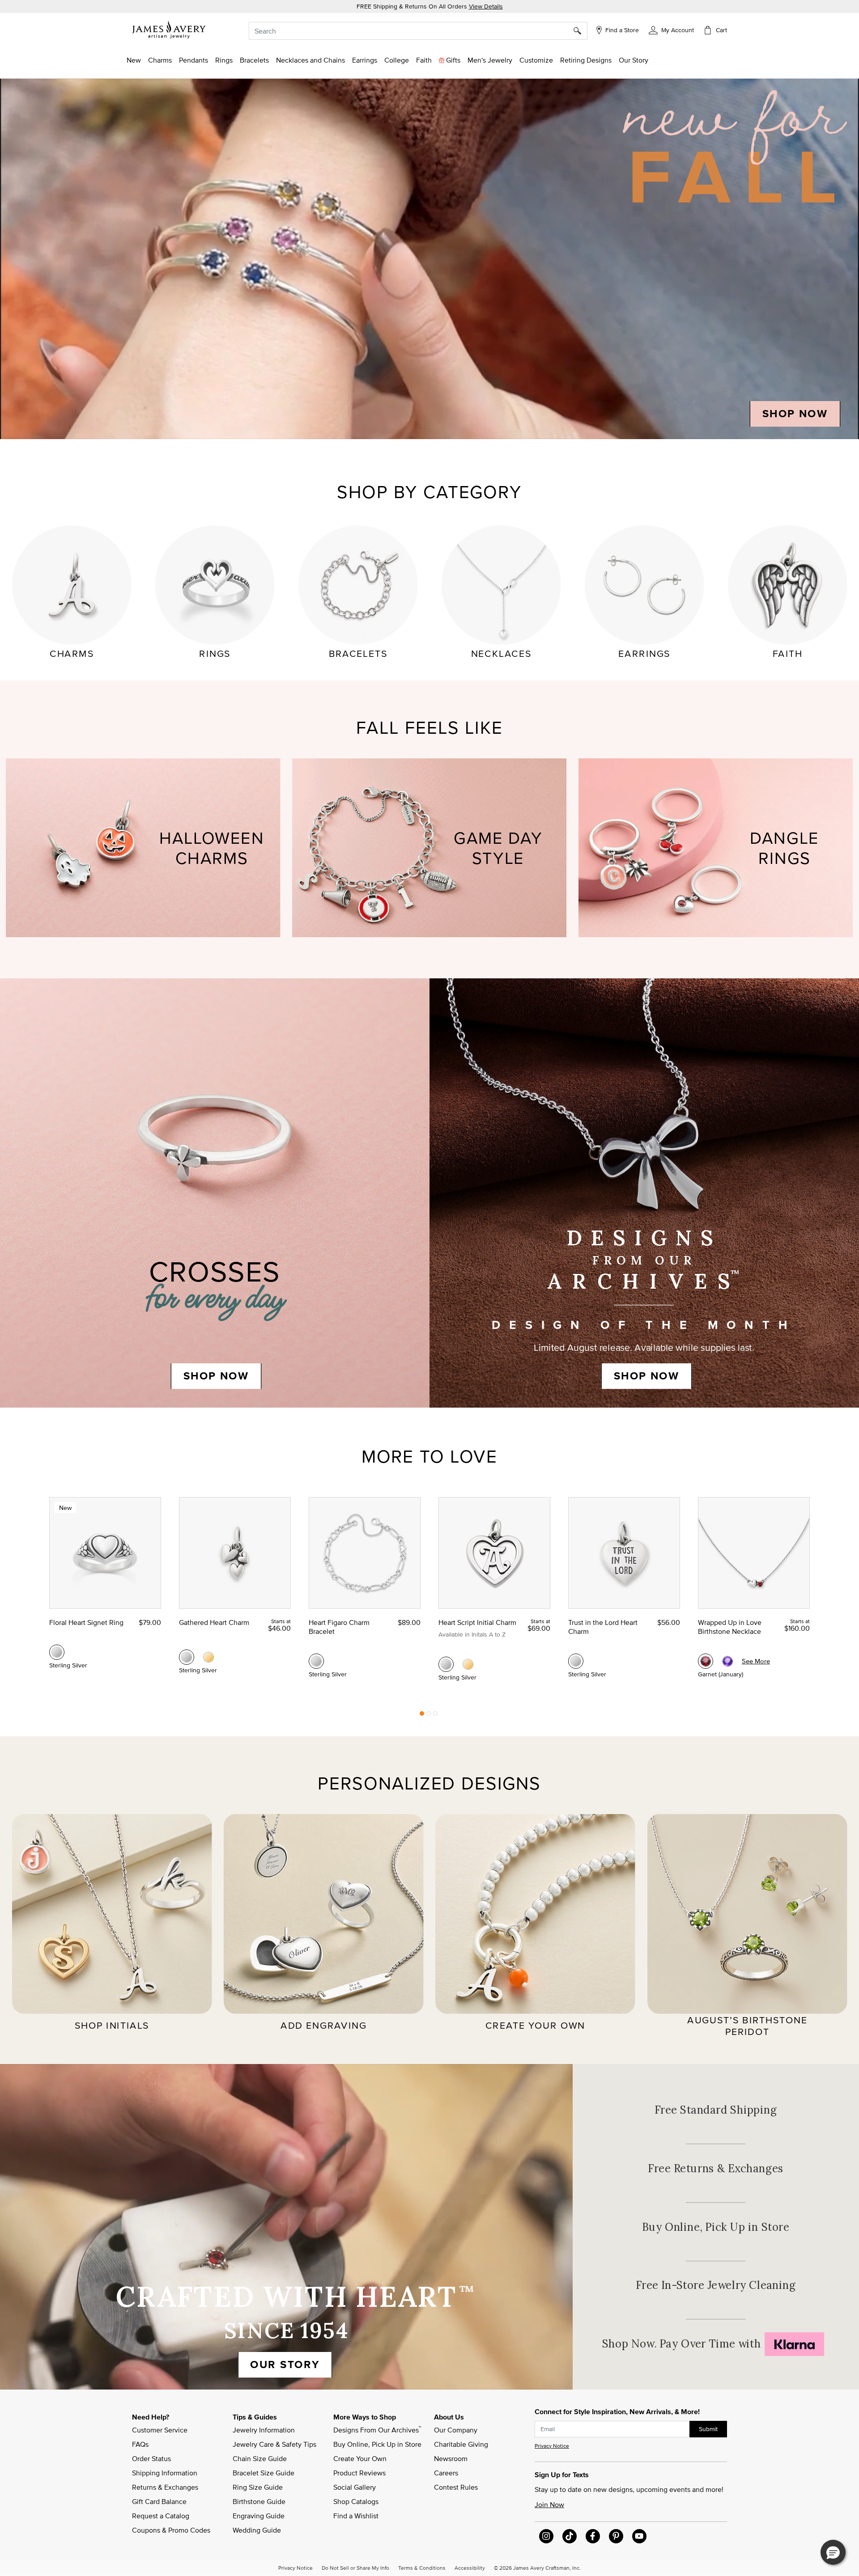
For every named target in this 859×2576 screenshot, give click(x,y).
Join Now (549, 2504)
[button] (671, 30)
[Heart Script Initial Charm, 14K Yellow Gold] (468, 1664)
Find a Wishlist (356, 2516)
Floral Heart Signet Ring (86, 1622)
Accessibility (470, 2568)
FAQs (140, 2444)
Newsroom (451, 2458)
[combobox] (418, 31)
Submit (708, 2429)
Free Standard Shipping (716, 2110)
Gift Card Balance (159, 2501)
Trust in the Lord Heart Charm (603, 1627)
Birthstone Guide (259, 2501)
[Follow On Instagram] (546, 2536)
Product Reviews (359, 2473)
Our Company (456, 2430)
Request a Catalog (161, 2516)
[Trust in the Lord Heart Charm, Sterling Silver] (576, 1661)
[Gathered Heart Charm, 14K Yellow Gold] (208, 1657)
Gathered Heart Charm (214, 1622)
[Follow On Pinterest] (616, 2536)
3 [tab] (435, 1716)
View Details (486, 6)
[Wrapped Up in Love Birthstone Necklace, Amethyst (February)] (727, 1661)
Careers (446, 2473)
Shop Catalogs (356, 2501)
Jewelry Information (264, 2430)
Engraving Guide (259, 2516)
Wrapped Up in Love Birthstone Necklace (730, 1627)
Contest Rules (456, 2487)
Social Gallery (355, 2487)
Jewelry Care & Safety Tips (274, 2444)
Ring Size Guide (258, 2487)
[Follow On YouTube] (639, 2536)
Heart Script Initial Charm (477, 1622)
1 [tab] (422, 1716)
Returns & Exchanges (165, 2487)
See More (756, 1661)
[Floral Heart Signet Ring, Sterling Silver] (57, 1652)
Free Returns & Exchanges (716, 2168)
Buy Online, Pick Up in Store (716, 2227)
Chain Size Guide (260, 2458)
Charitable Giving (461, 2444)
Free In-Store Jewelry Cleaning (716, 2285)
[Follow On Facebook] (593, 2536)
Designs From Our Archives (377, 2429)
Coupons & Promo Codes (171, 2530)
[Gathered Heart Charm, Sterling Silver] (187, 1657)
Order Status (151, 2458)
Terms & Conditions (422, 2568)
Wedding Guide (257, 2530)
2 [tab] (429, 1716)
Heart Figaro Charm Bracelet (339, 1627)
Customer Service (160, 2430)
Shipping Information (165, 2473)
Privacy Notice (552, 2446)
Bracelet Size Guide (264, 2473)
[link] (397, 60)
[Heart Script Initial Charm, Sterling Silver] (446, 1664)
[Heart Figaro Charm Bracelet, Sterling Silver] (316, 1661)
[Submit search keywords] (580, 31)
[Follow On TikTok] (570, 2536)
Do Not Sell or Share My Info (355, 2568)
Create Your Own (360, 2458)
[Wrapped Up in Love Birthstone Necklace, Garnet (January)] (706, 1661)
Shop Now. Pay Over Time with (716, 2344)
